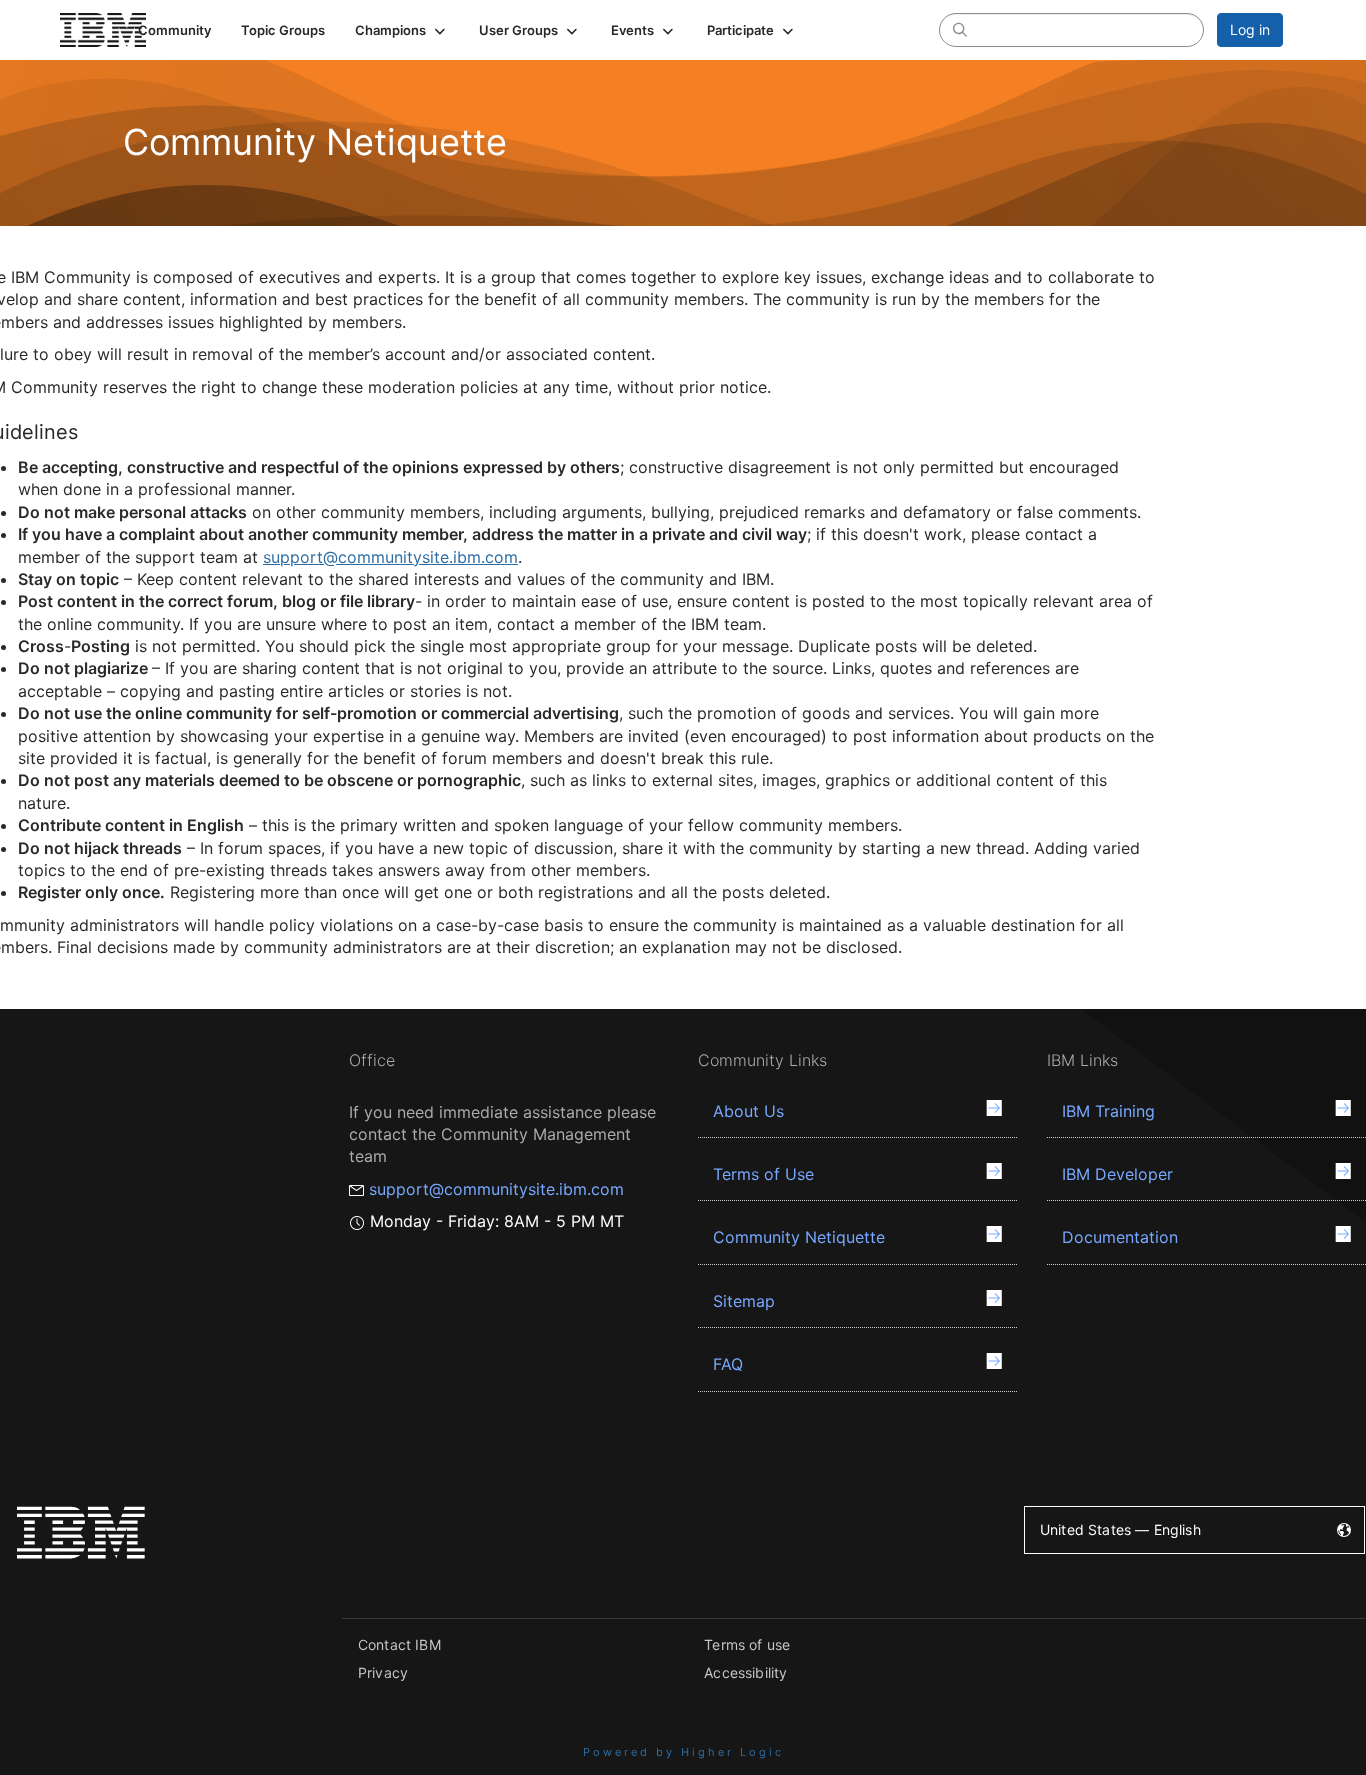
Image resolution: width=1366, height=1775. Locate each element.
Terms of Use (763, 1174)
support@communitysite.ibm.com (390, 557)
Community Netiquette (799, 1237)
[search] (960, 29)
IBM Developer (1117, 1174)
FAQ (728, 1364)
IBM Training (1108, 1111)
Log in (1250, 29)
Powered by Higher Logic (683, 1752)
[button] (402, 30)
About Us (748, 1111)
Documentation (1120, 1237)
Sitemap (744, 1301)
